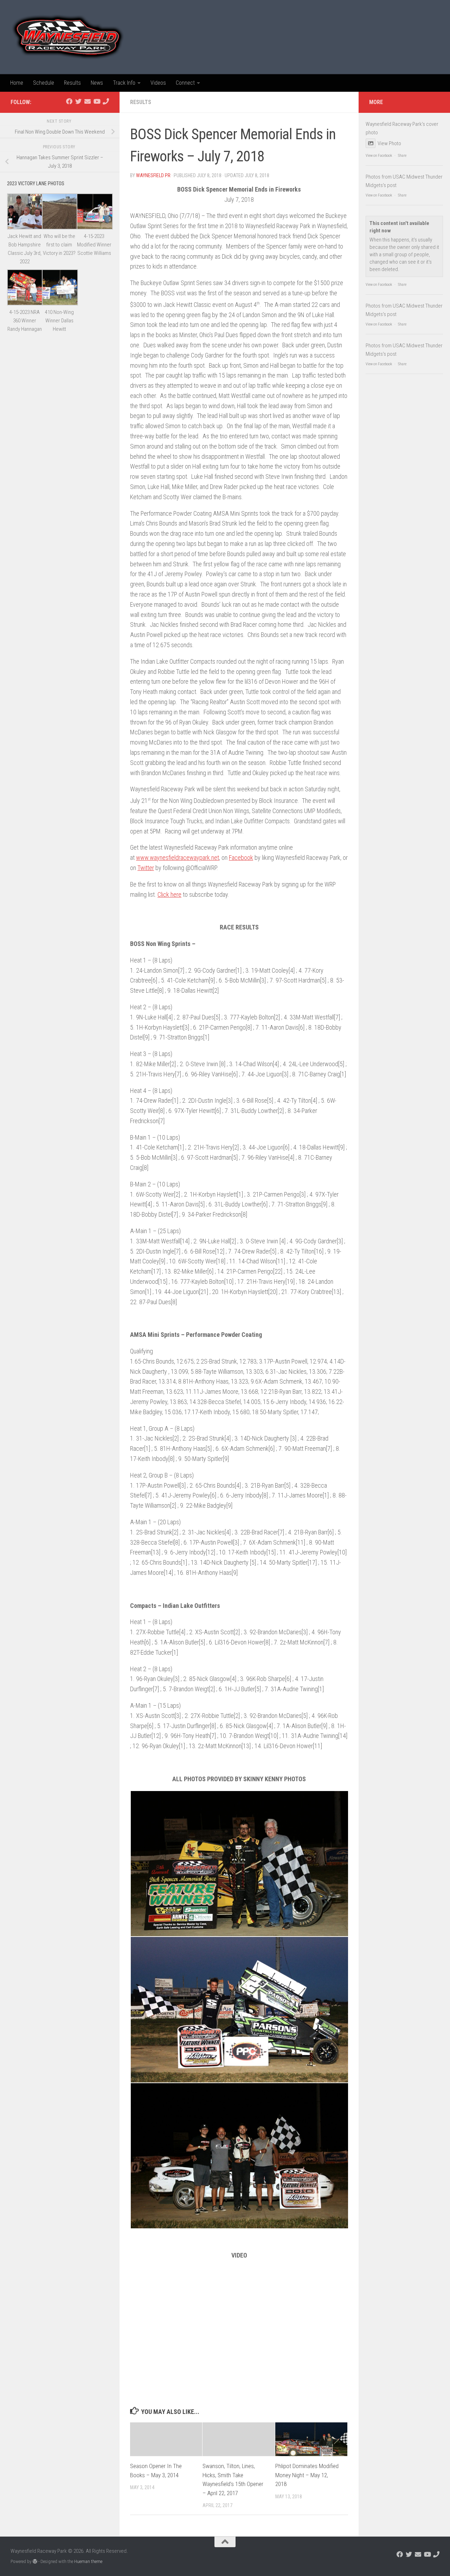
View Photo (389, 143)
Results (72, 83)
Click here (169, 894)
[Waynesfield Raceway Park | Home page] (68, 37)
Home (17, 83)
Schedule (44, 83)
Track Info (124, 83)
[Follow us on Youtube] (97, 101)
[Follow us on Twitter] (78, 101)
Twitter (146, 868)
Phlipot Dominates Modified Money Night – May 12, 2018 (307, 2475)
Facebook (241, 858)
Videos (158, 83)
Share (402, 156)
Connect (185, 83)
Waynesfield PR (153, 175)
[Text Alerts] (106, 101)
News (97, 83)
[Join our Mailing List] (88, 101)
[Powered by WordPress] (35, 2561)
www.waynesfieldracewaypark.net (178, 858)
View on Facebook (379, 156)
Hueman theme (88, 2561)
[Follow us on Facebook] (69, 101)
